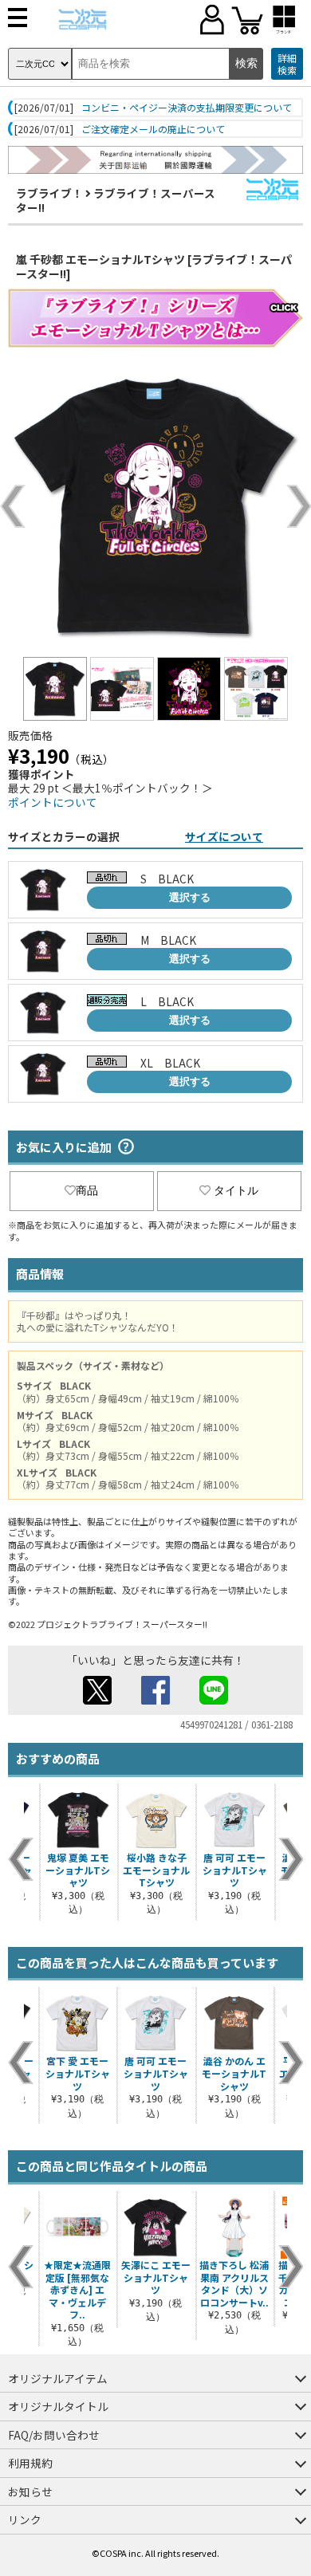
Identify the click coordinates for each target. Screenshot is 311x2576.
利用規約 (30, 2463)
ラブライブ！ (49, 193)
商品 (87, 1190)
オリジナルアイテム (58, 2378)
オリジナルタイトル (58, 2406)
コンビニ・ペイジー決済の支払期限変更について (187, 108)
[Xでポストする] (97, 1700)
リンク (25, 2519)
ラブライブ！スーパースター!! (116, 200)
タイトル (236, 1190)
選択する (190, 897)
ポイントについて (53, 802)
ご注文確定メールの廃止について (153, 129)
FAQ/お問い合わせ (54, 2435)
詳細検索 (287, 64)
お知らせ (30, 2491)
